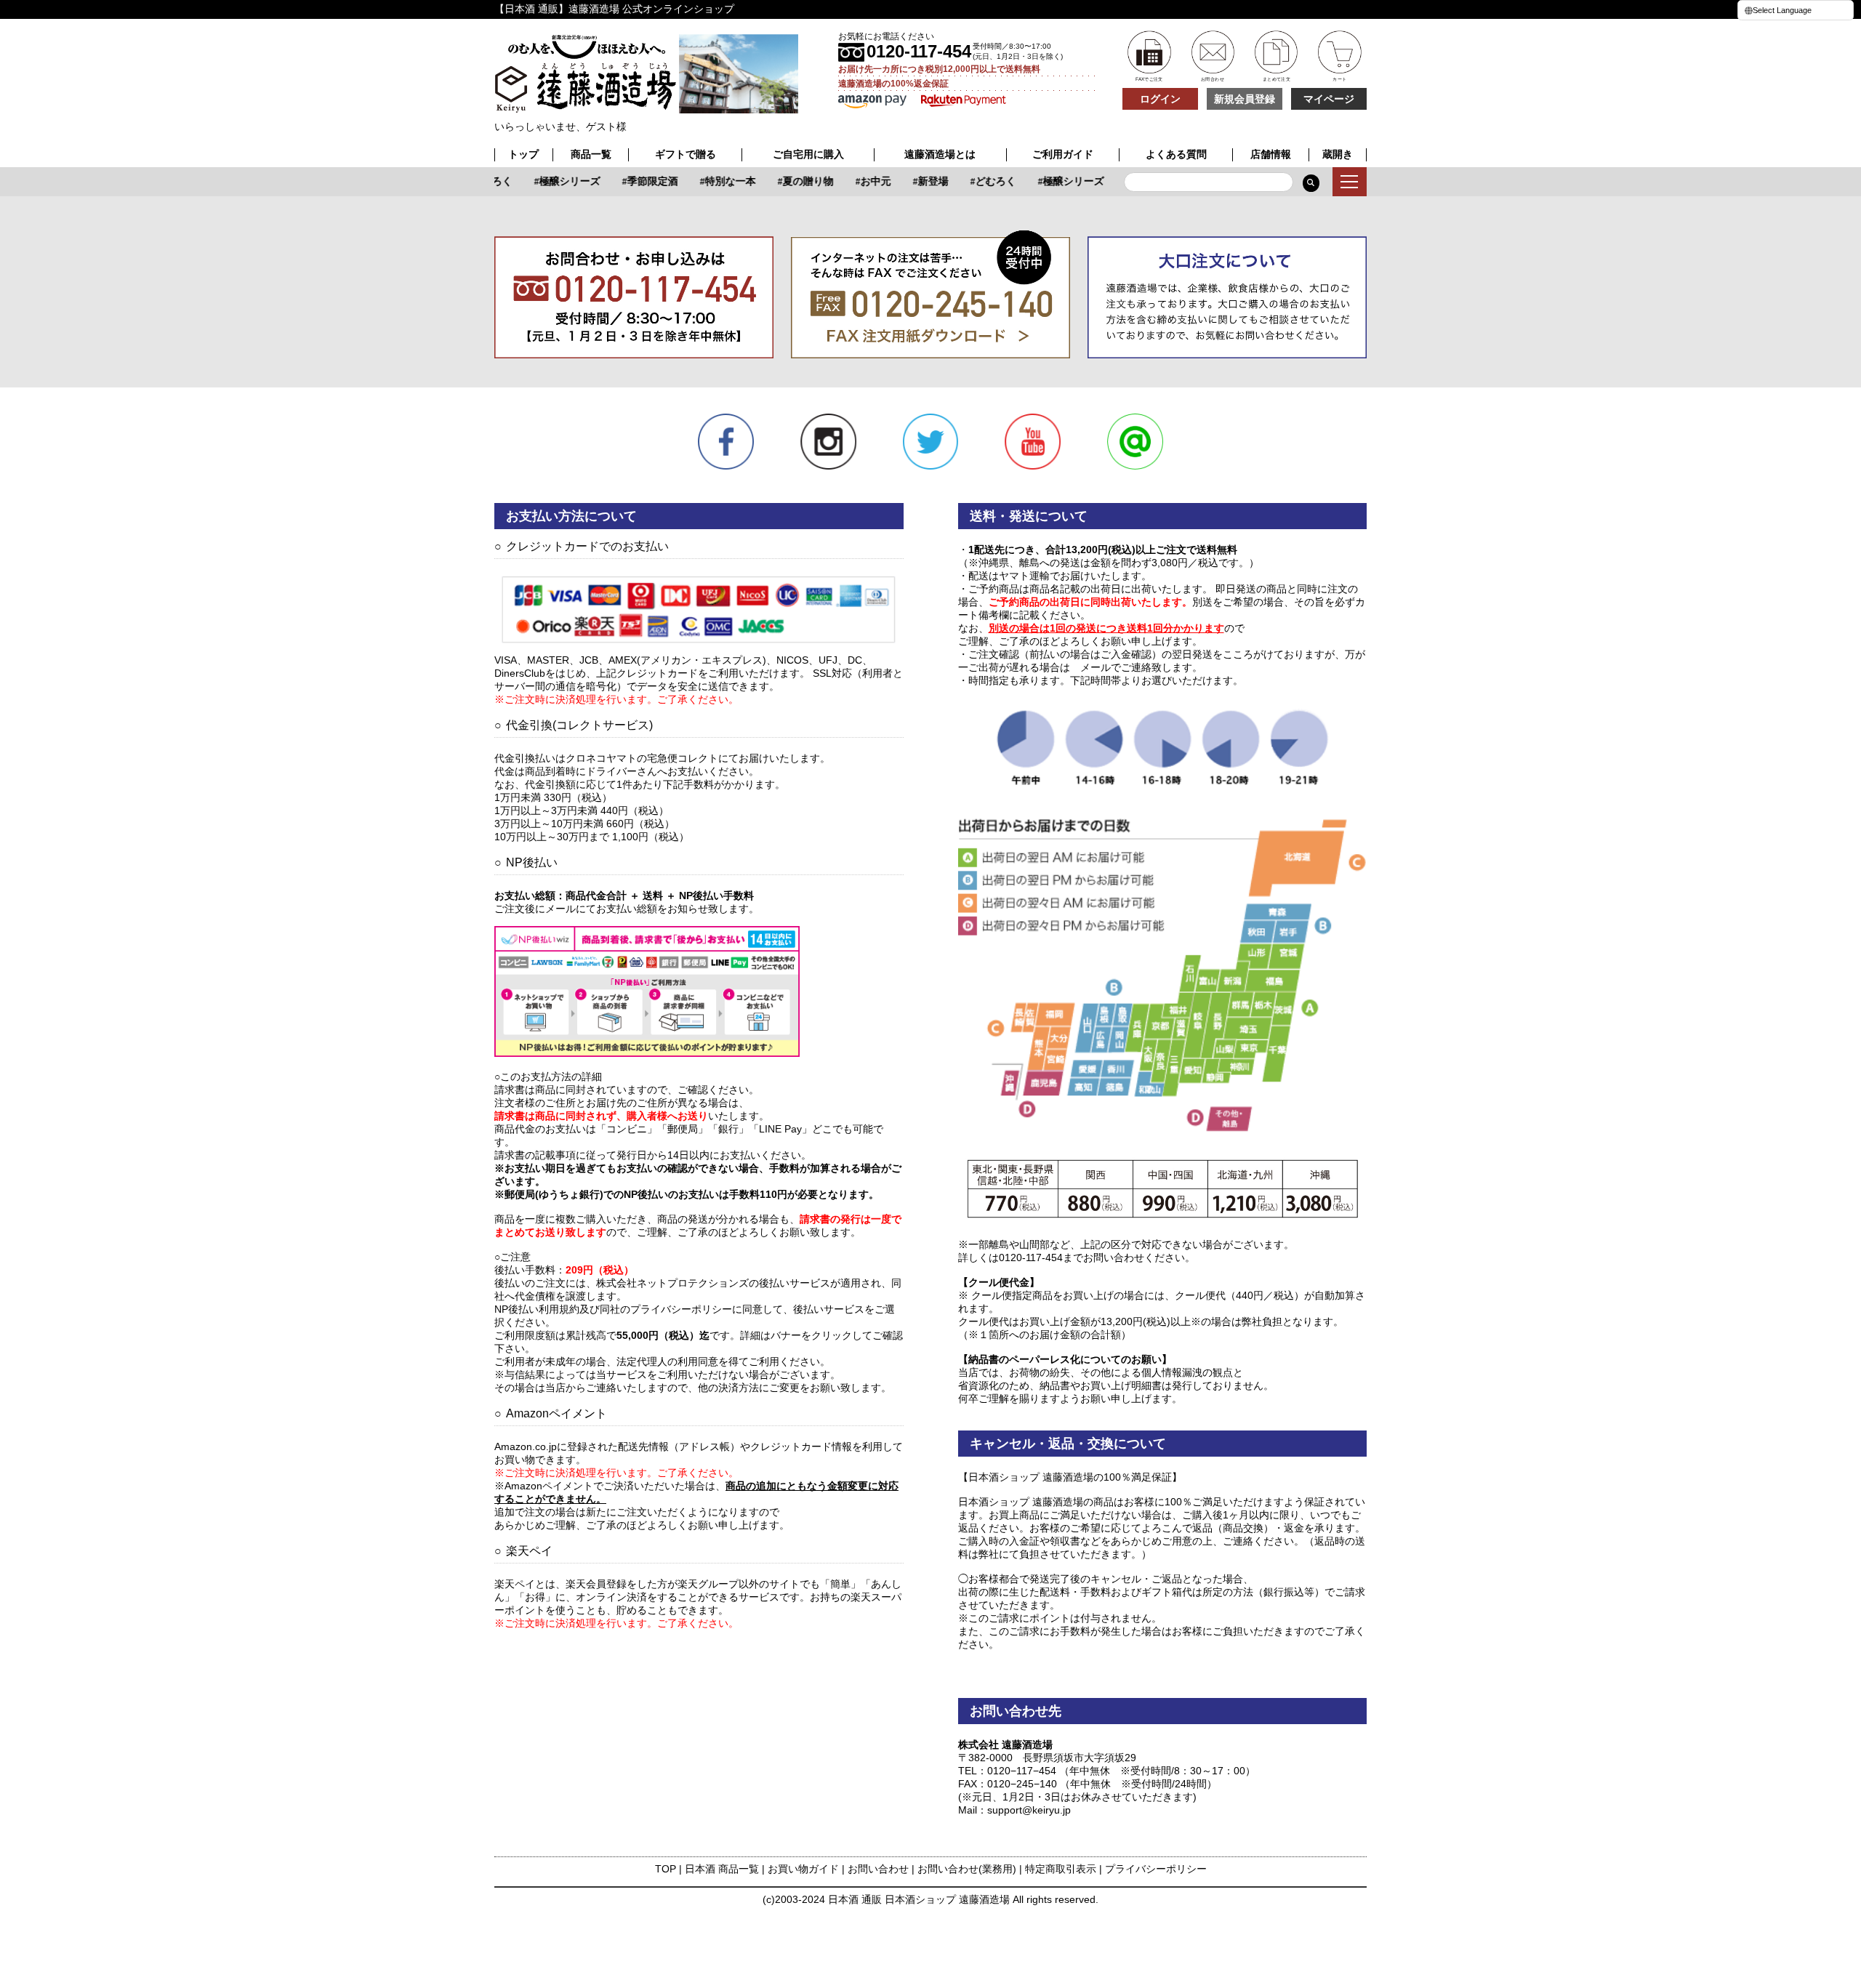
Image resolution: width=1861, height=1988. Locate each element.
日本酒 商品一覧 (722, 1869)
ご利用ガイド (1063, 154)
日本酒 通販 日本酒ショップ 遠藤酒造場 (919, 1899)
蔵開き (1338, 154)
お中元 (859, 181)
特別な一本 (714, 181)
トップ (523, 154)
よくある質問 (1176, 154)
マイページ (1329, 99)
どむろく (979, 181)
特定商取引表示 (1061, 1869)
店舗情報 (1271, 154)
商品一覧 (591, 154)
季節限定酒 (636, 181)
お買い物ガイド (803, 1869)
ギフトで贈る (686, 154)
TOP (666, 1869)
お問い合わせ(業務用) (967, 1869)
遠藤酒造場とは (940, 154)
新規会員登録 (1245, 99)
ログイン (1160, 99)
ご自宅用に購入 (808, 154)
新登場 (917, 181)
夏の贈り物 (792, 181)
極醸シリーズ (553, 181)
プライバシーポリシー (1156, 1869)
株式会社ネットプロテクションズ (672, 1283)
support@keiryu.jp (1029, 1810)
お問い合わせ (878, 1869)
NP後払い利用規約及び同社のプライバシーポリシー (613, 1309)
